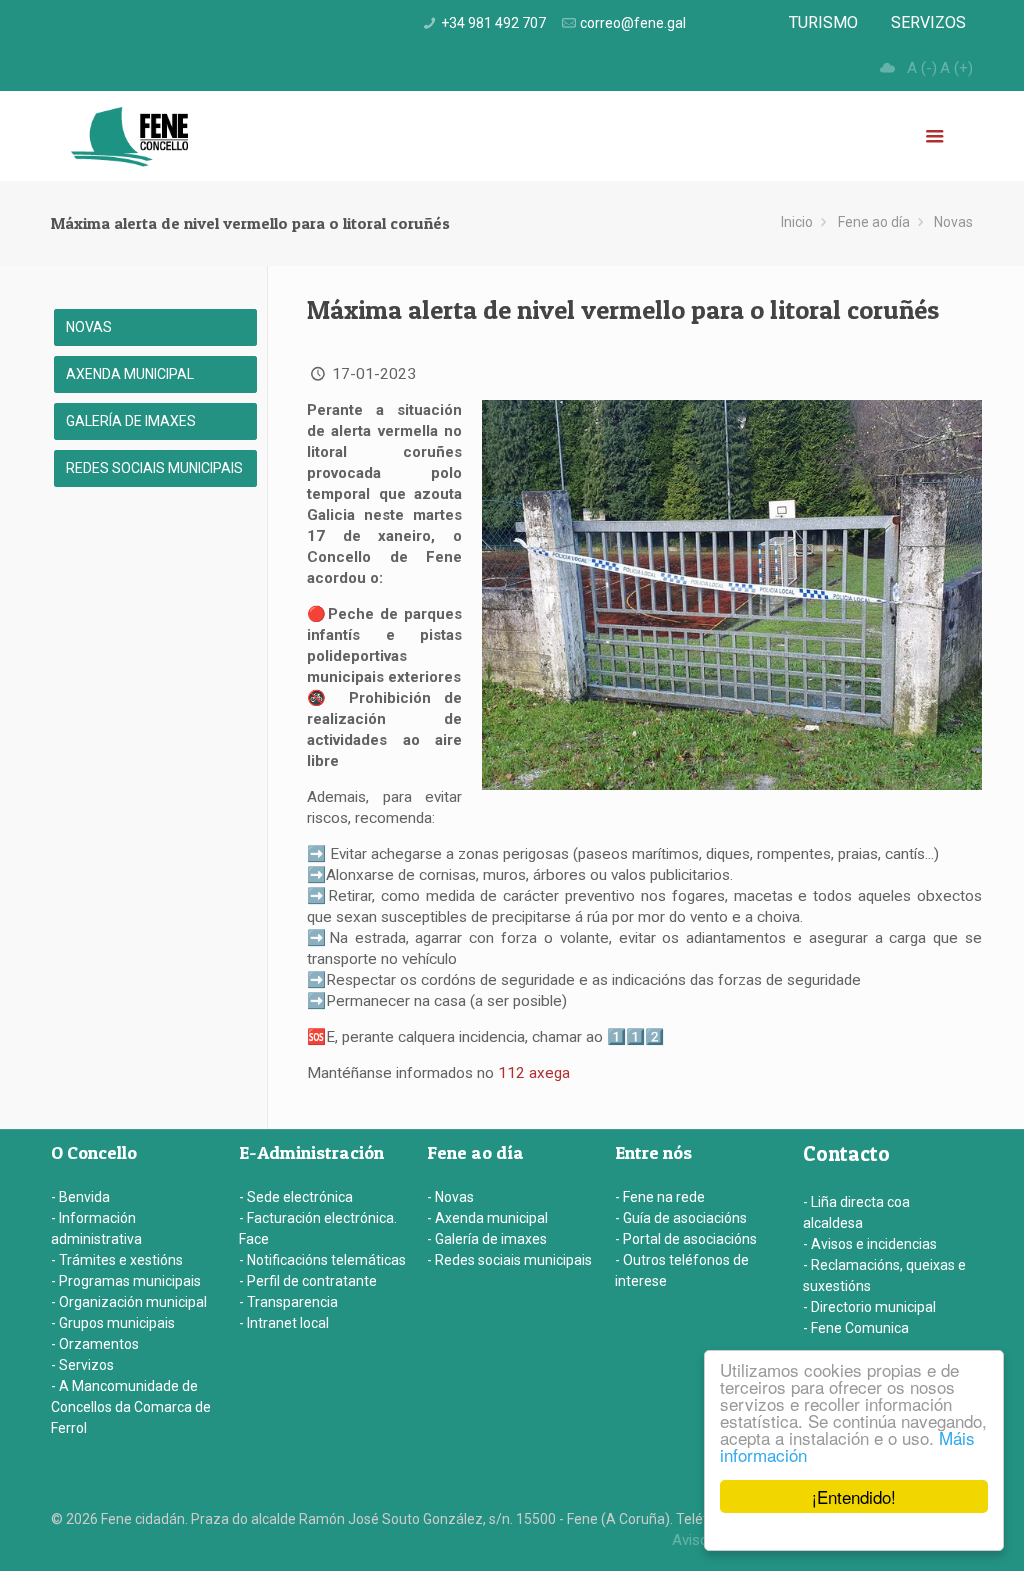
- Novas (450, 1197)
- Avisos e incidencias (870, 1244)
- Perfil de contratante (308, 1281)
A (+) (956, 68)
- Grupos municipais (113, 1323)
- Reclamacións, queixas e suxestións (884, 1275)
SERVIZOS (928, 22)
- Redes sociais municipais (509, 1260)
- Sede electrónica (296, 1197)
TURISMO (823, 22)
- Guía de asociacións (681, 1218)
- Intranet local (284, 1323)
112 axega (534, 1073)
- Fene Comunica (856, 1328)
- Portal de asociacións (686, 1239)
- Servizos (82, 1365)
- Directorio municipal (869, 1307)
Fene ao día (874, 222)
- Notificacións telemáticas (322, 1260)
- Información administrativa (96, 1228)
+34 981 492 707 (493, 23)
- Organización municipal (129, 1302)
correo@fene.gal (633, 23)
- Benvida (80, 1197)
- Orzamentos (95, 1344)
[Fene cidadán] (129, 136)
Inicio (797, 222)
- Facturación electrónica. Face (318, 1228)
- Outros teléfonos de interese (682, 1270)
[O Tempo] (887, 68)
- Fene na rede (660, 1197)
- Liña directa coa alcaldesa (856, 1212)
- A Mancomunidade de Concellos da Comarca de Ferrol (131, 1407)
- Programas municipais (126, 1281)
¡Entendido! (854, 1496)
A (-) (922, 68)
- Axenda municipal (487, 1218)
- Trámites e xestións (117, 1260)
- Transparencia (288, 1302)
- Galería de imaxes (487, 1239)
